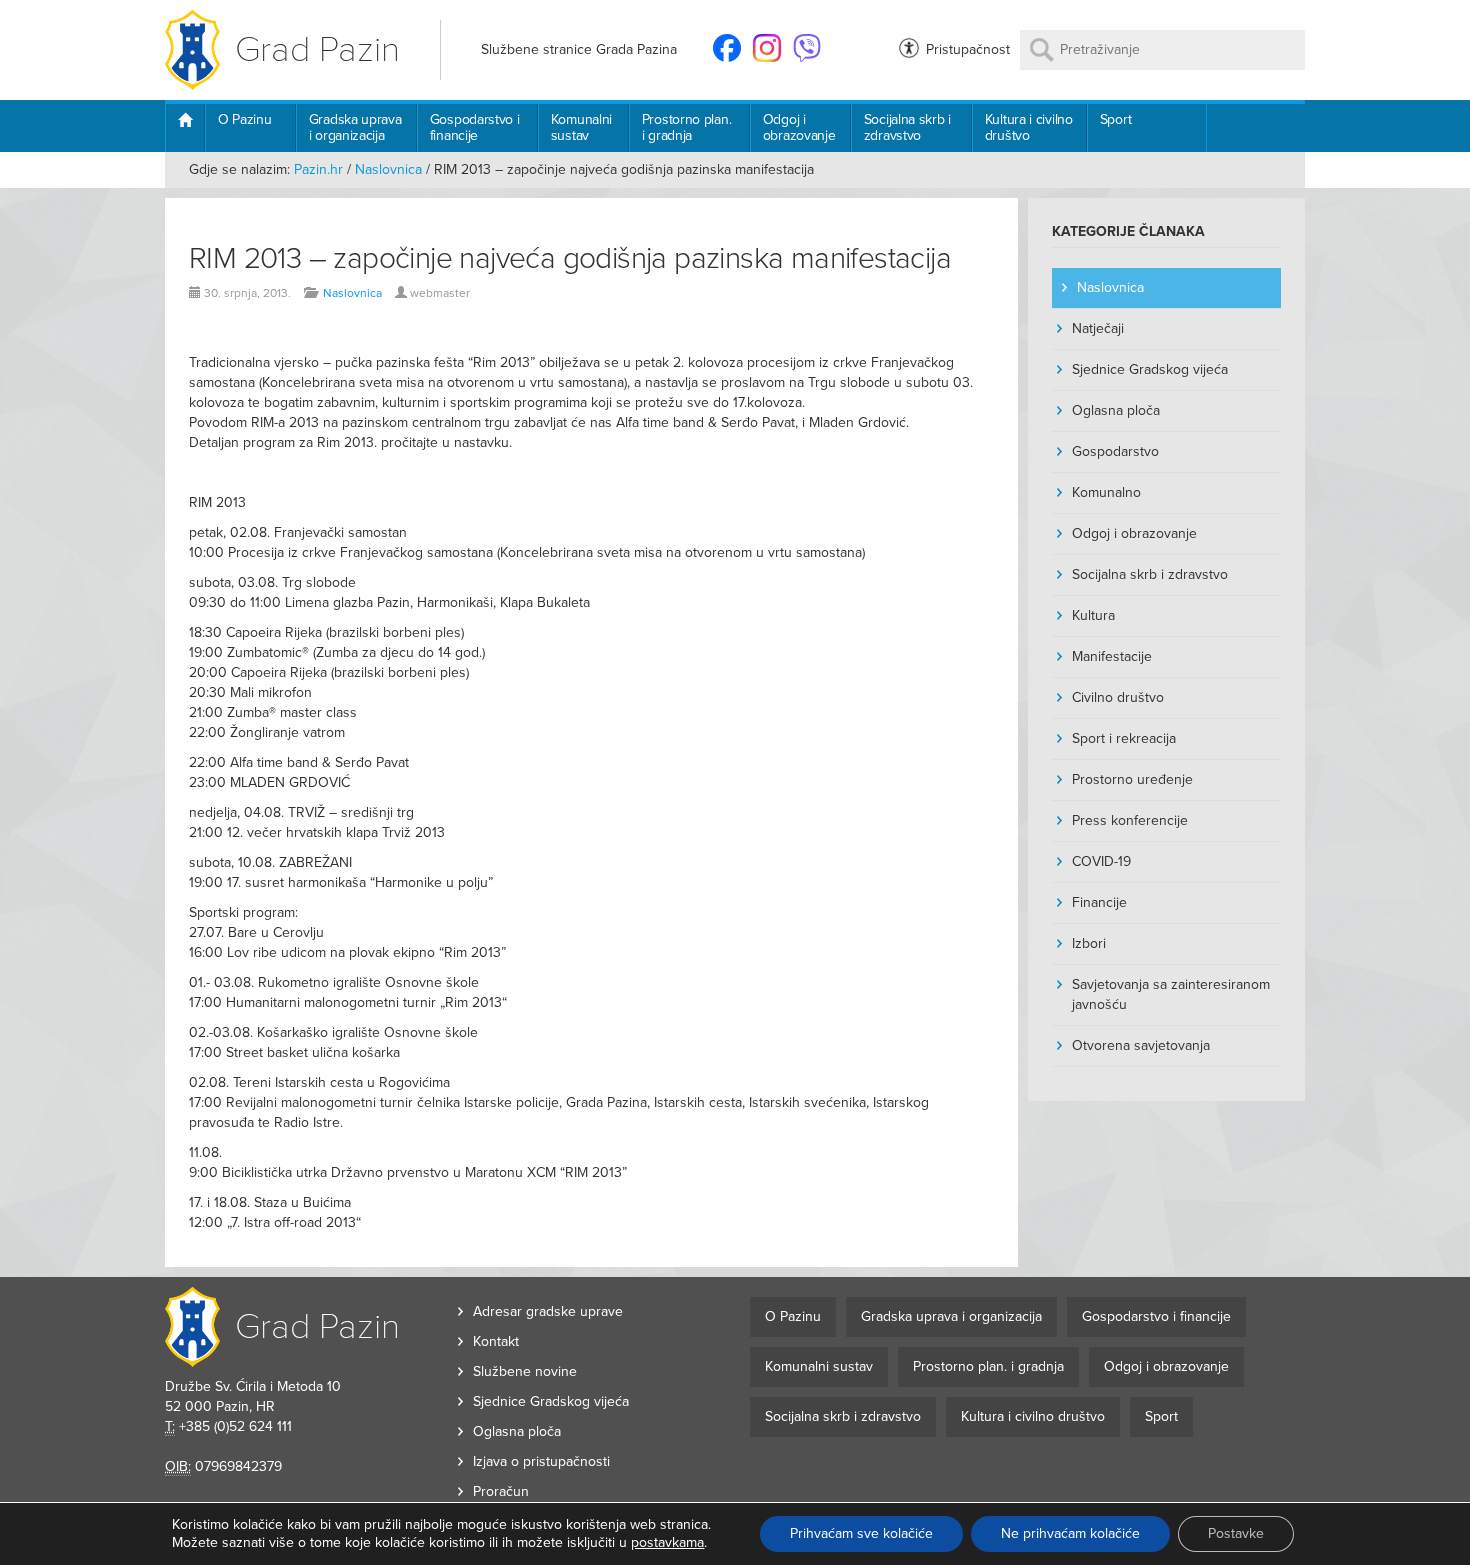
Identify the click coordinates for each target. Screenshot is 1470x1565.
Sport (1116, 119)
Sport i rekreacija (1124, 738)
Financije (1099, 902)
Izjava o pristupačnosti (541, 1461)
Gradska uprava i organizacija (355, 127)
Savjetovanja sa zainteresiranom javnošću (1171, 994)
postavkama (667, 1542)
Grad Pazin (317, 49)
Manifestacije (1112, 656)
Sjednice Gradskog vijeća (1150, 369)
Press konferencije (1130, 820)
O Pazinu (245, 119)
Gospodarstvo (1115, 451)
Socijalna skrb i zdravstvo (907, 127)
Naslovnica (388, 169)
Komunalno (1106, 492)
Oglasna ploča (1116, 410)
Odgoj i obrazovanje (799, 127)
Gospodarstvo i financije (475, 127)
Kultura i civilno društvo (1029, 127)
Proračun (501, 1491)
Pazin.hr (318, 169)
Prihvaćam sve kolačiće (861, 1533)
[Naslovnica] (184, 128)
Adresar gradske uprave (548, 1311)
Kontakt (496, 1341)
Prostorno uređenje (1132, 779)
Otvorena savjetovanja (1141, 1045)
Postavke (1236, 1533)
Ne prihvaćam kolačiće (1070, 1533)
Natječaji (1098, 328)
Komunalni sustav (581, 127)
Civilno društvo (1118, 697)
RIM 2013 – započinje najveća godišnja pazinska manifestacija (570, 258)
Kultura (1093, 615)
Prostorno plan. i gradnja (687, 127)
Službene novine (525, 1371)
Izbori (1089, 943)
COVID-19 (1101, 861)
